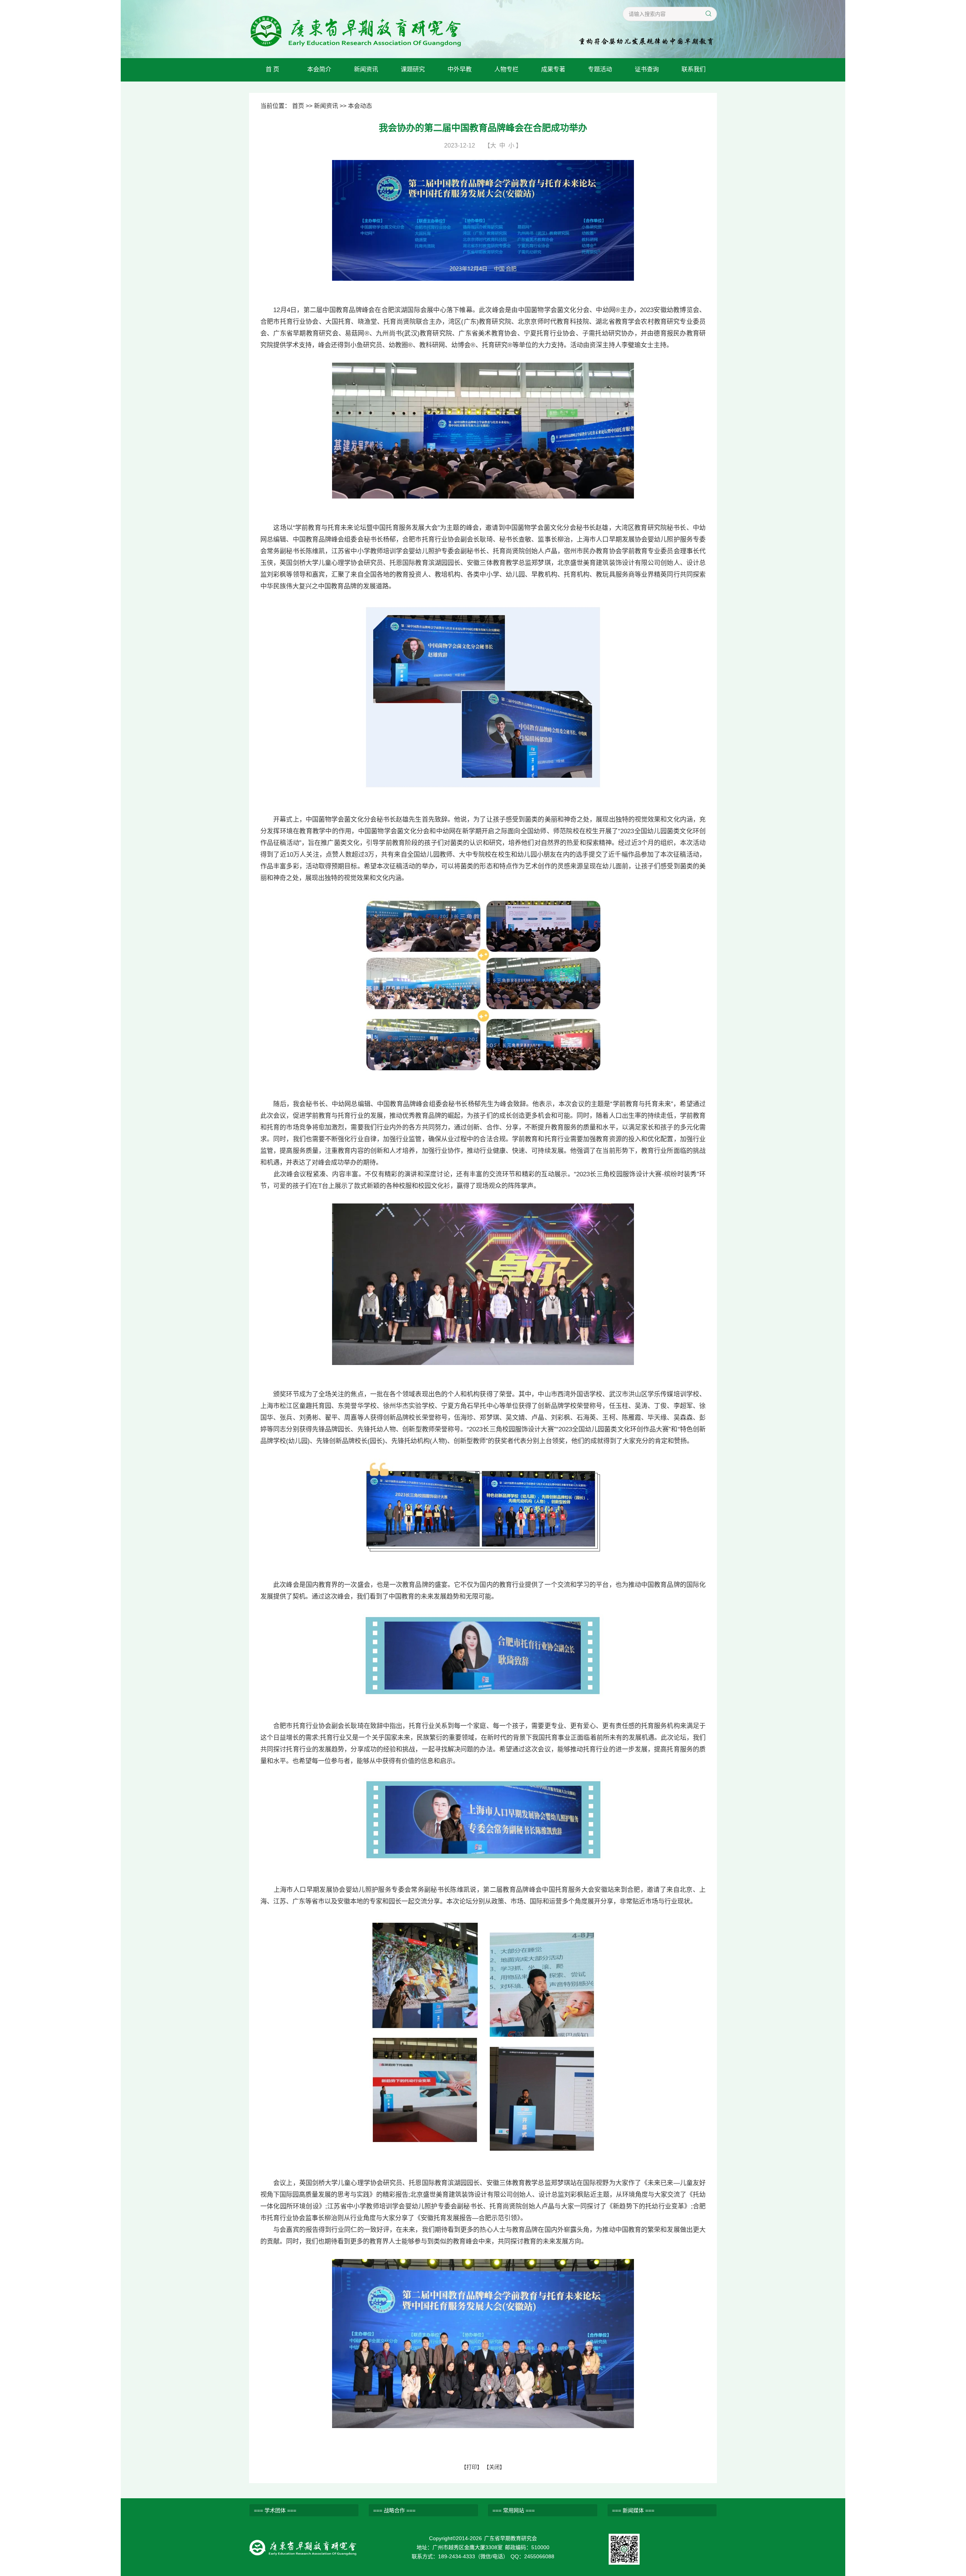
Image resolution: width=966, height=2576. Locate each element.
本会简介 (319, 69)
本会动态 (360, 106)
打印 (472, 2467)
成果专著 (553, 69)
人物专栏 (506, 69)
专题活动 (600, 69)
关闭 (494, 2467)
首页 (298, 106)
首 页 (272, 69)
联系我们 (694, 69)
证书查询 (647, 69)
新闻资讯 (366, 69)
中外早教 (460, 69)
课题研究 (413, 69)
